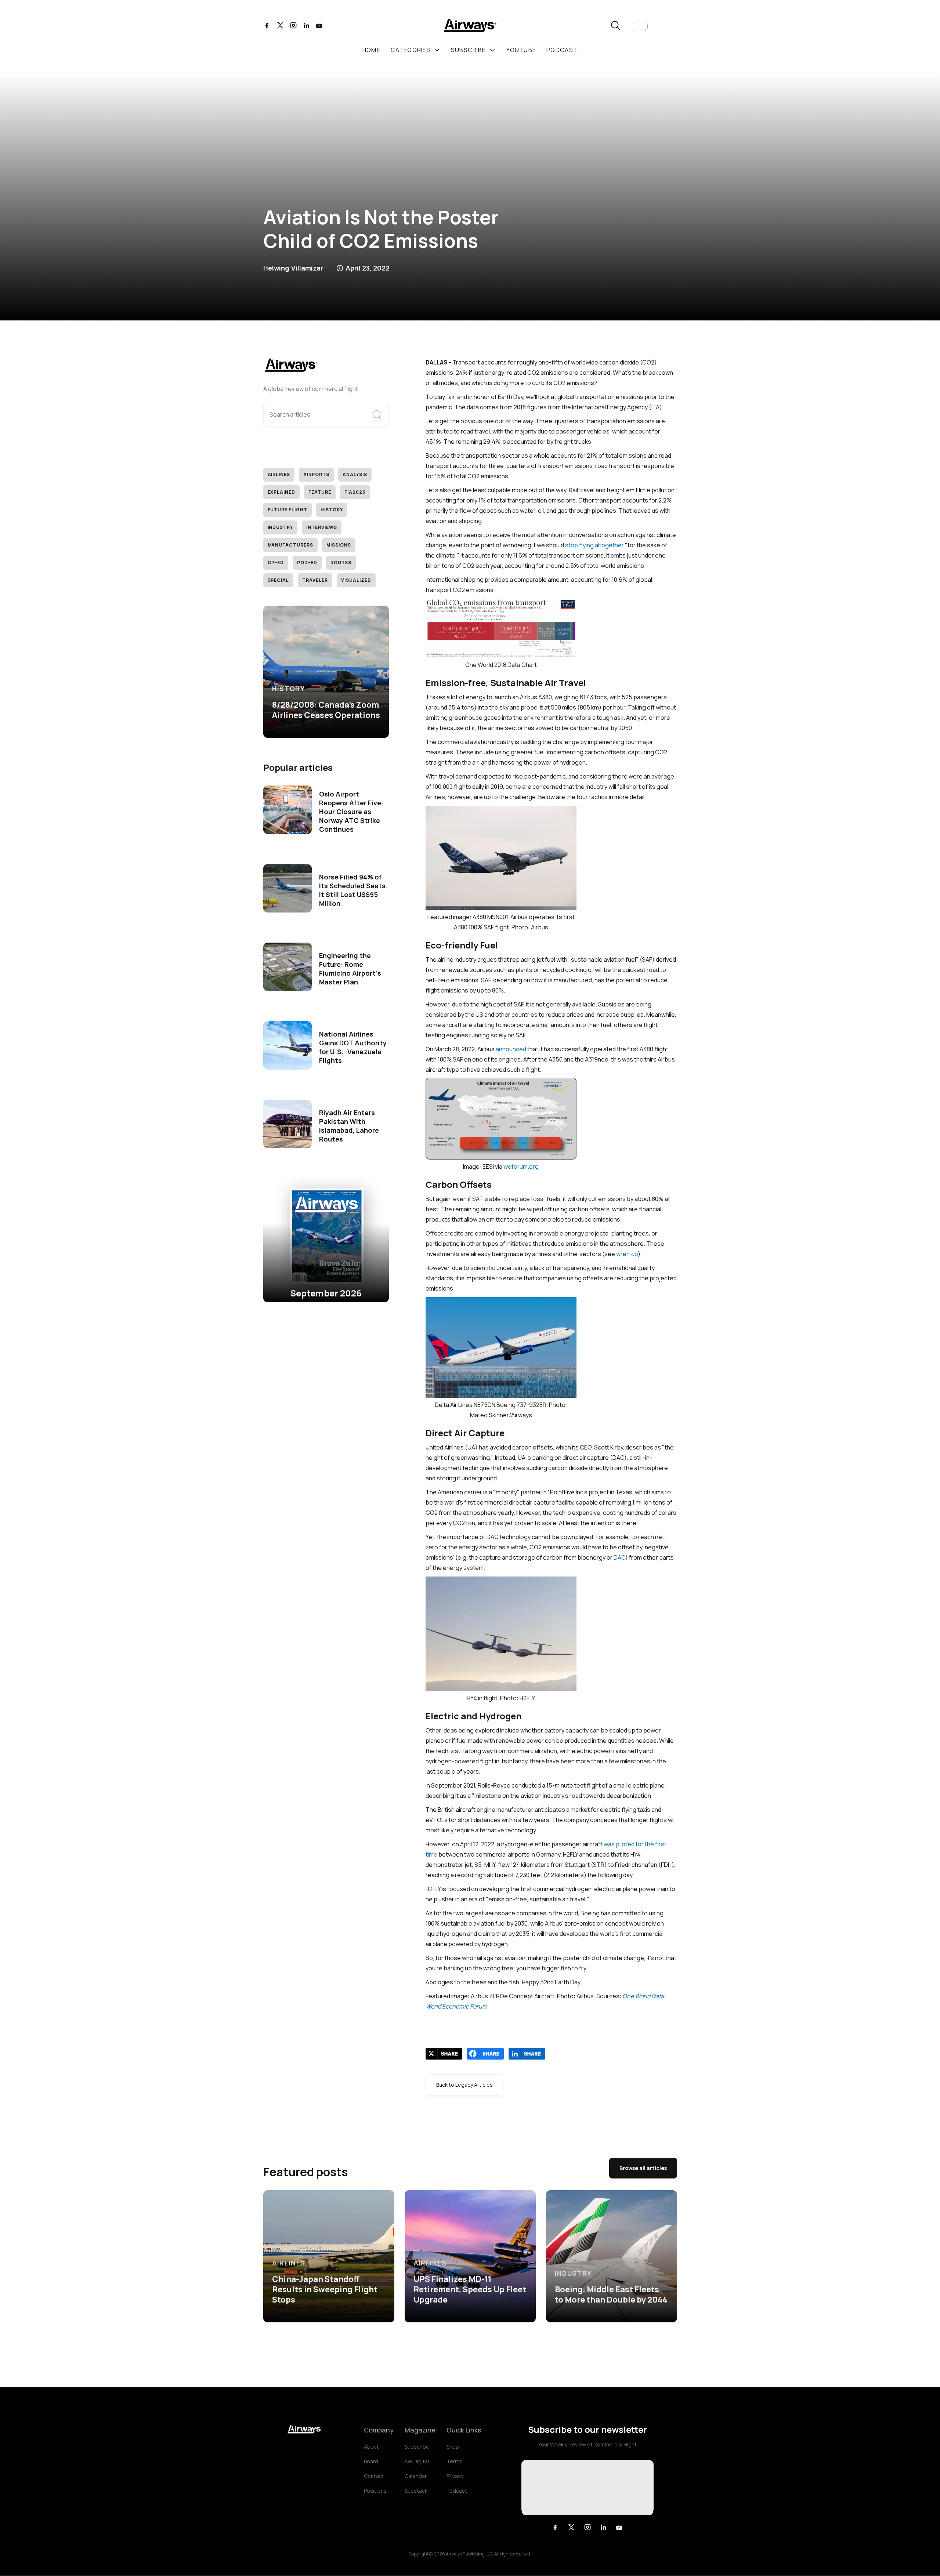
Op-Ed (276, 563)
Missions (339, 545)
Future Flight (288, 510)
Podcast (457, 2491)
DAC (619, 1557)
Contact (374, 2476)
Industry (281, 527)
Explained (282, 492)
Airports (316, 474)
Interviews (322, 527)
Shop (453, 2447)
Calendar (416, 2476)
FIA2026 (355, 492)
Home (371, 50)
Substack (416, 2491)
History (332, 510)
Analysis (355, 474)
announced (511, 1049)
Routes (341, 563)
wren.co (627, 1254)
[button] (640, 26)
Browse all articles (643, 2168)
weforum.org (521, 1167)
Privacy (455, 2476)
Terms (454, 2461)
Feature (320, 492)
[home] (470, 27)
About (371, 2447)
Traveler (315, 580)
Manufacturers (290, 545)
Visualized (356, 580)
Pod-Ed (307, 563)
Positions (375, 2491)
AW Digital (417, 2461)
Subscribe (417, 2447)
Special (279, 580)
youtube (521, 50)
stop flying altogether (594, 545)
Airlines (279, 474)
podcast (562, 50)
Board (371, 2461)
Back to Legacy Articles (464, 2085)
